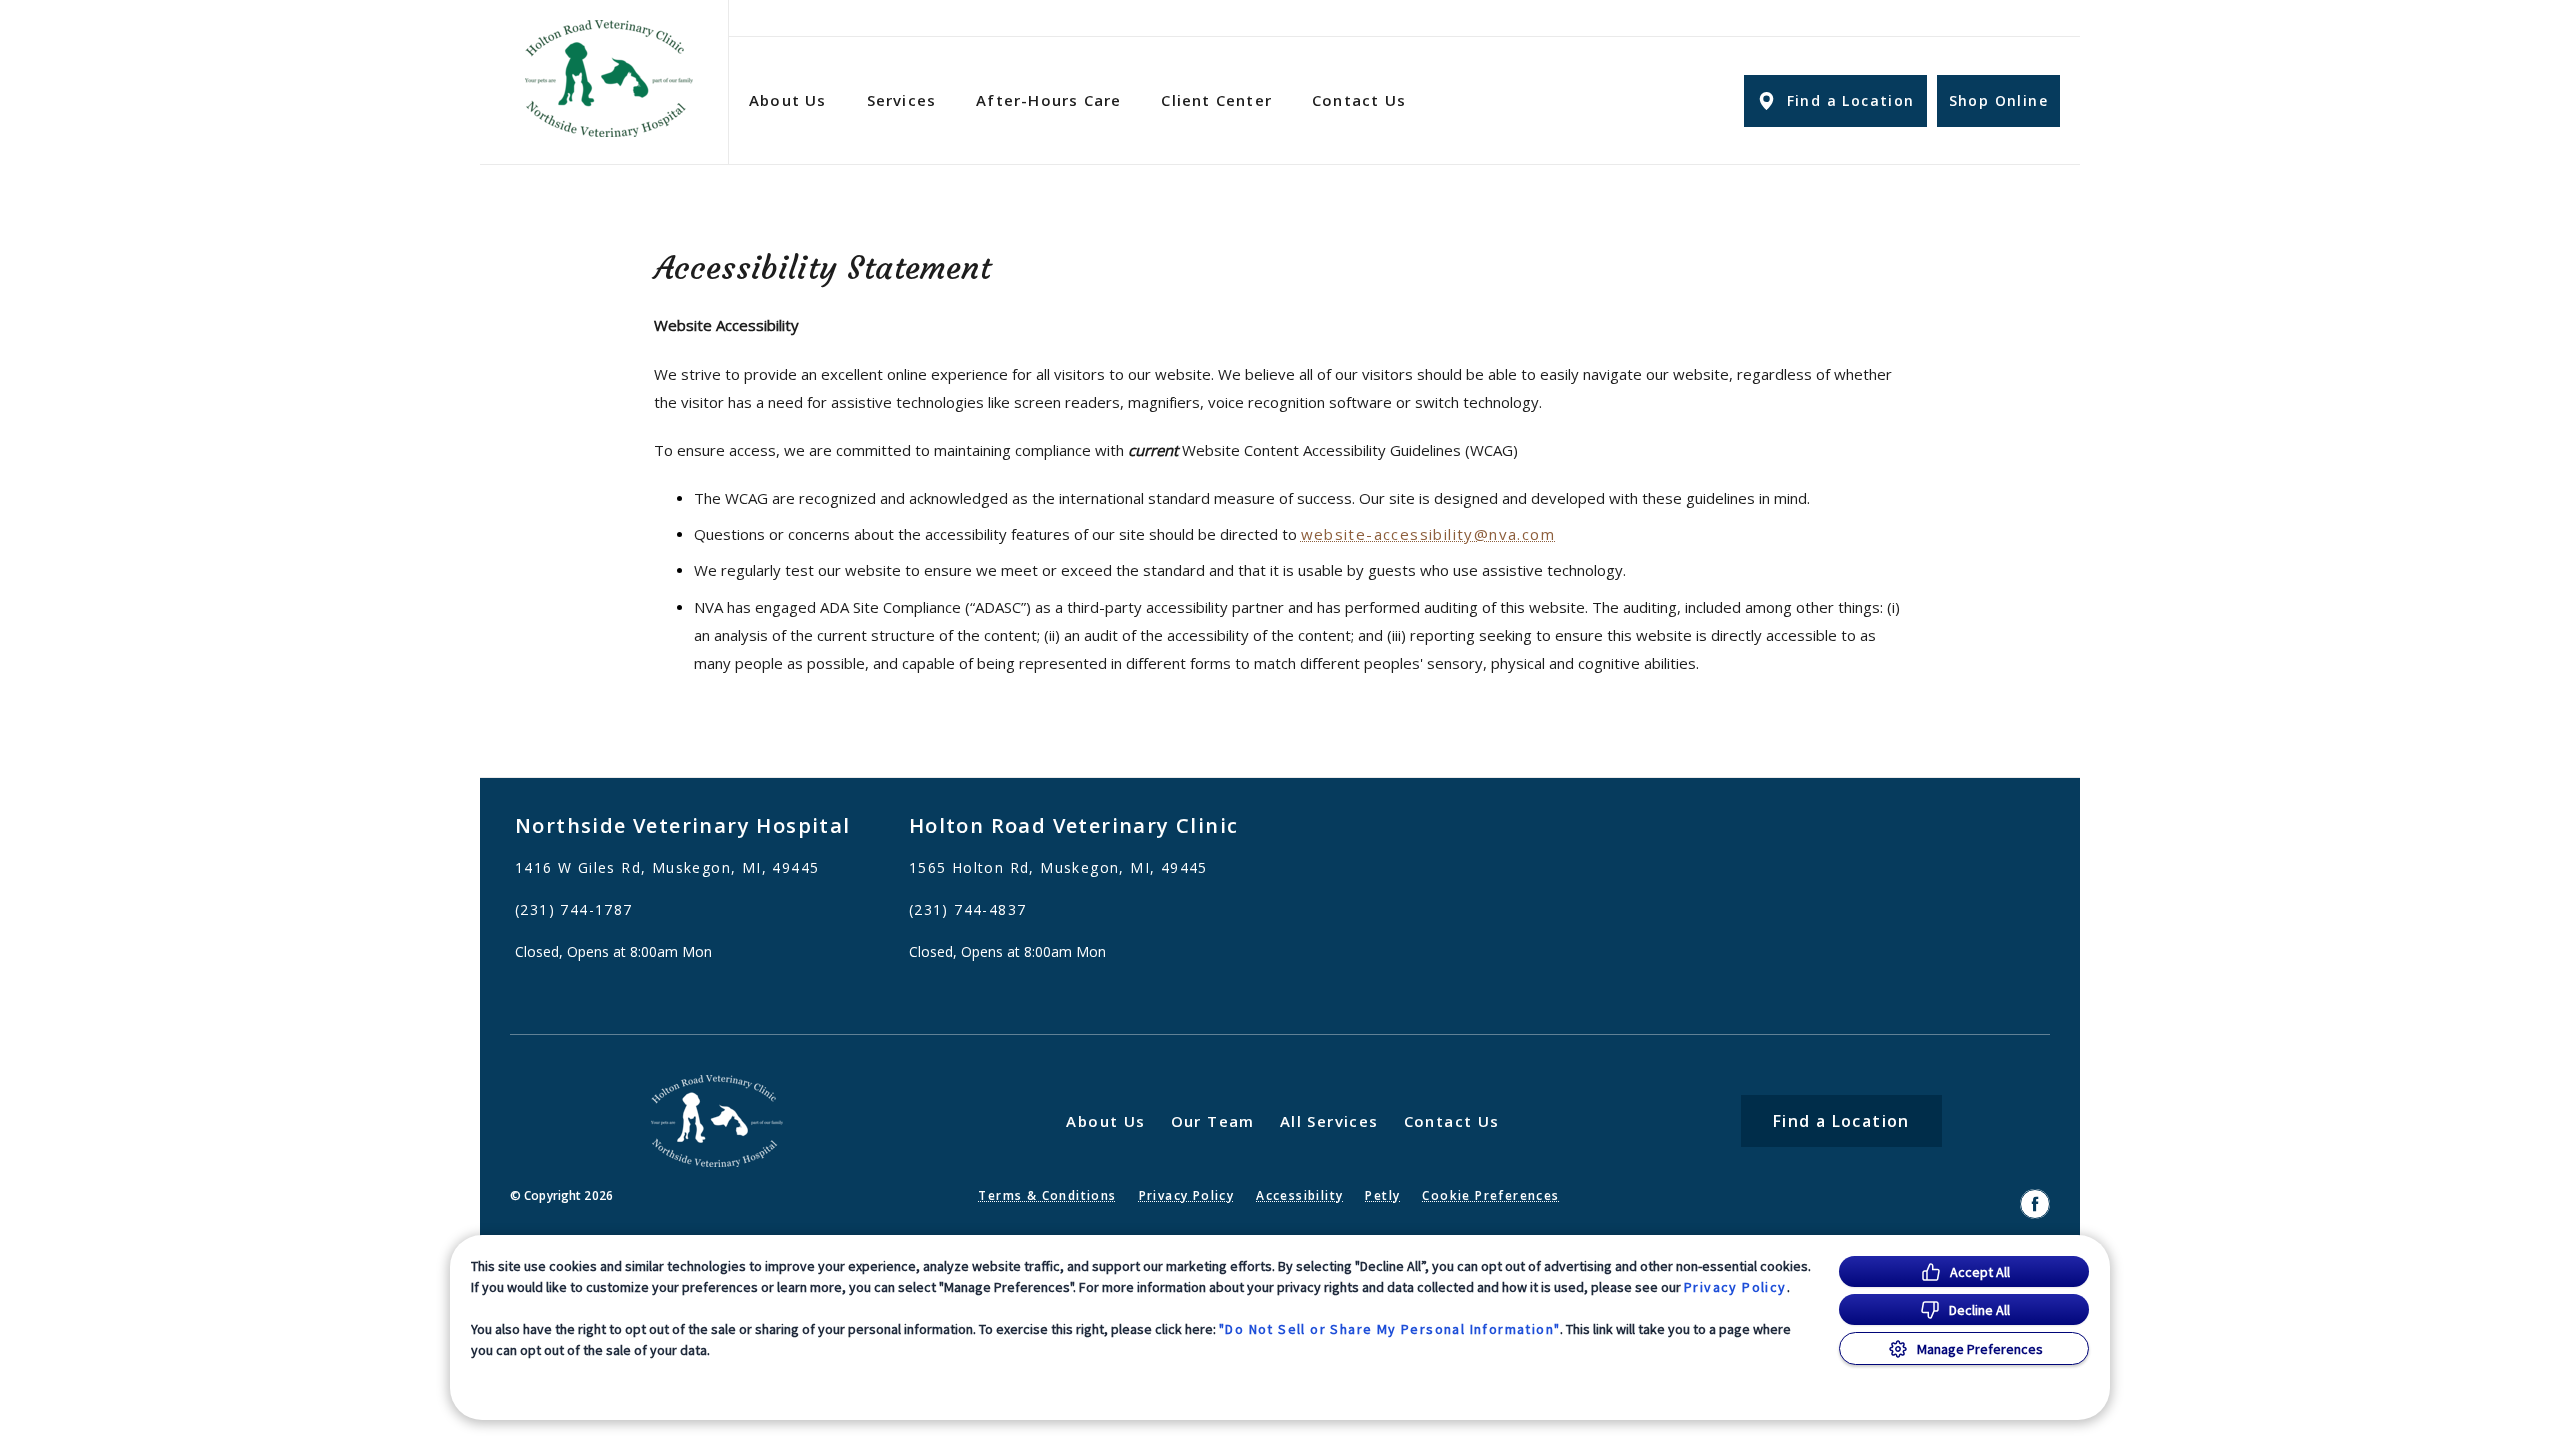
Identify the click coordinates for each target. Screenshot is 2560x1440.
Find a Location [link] (1851, 100)
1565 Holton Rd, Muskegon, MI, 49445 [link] (1058, 868)
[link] (609, 78)
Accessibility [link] (1299, 1195)
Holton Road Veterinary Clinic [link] (1074, 825)
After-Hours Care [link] (1048, 100)
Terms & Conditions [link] (1047, 1195)
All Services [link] (1329, 1121)
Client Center (1216, 100)
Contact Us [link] (1359, 100)
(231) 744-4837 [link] (968, 910)
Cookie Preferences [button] (1490, 1195)
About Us (788, 100)
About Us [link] (1105, 1121)
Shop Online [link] (1998, 100)
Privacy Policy (1735, 1287)
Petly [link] (1382, 1195)
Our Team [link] (1213, 1121)
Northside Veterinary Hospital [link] (683, 825)
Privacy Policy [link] (1187, 1195)
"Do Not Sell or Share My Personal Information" (1389, 1329)
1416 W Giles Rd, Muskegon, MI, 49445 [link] (667, 868)
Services (902, 100)
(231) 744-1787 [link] (574, 910)
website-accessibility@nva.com (1428, 534)
